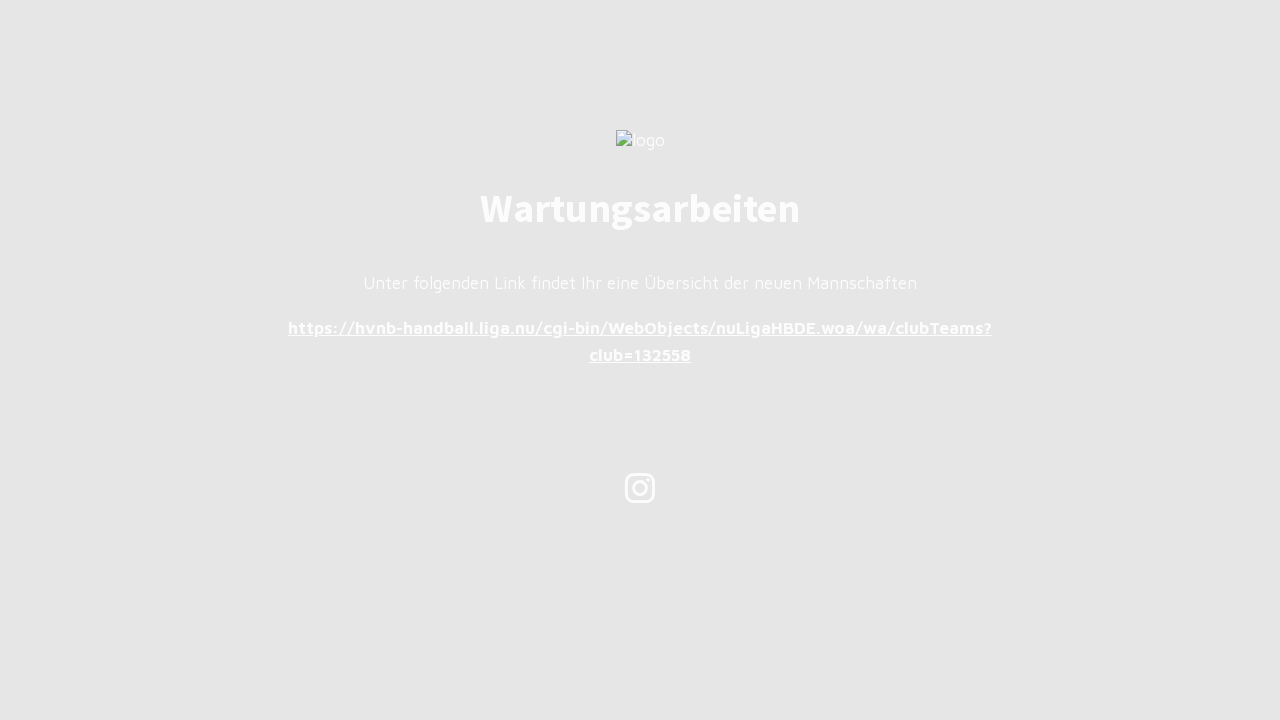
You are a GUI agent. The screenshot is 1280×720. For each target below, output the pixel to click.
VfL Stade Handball (635, 693)
